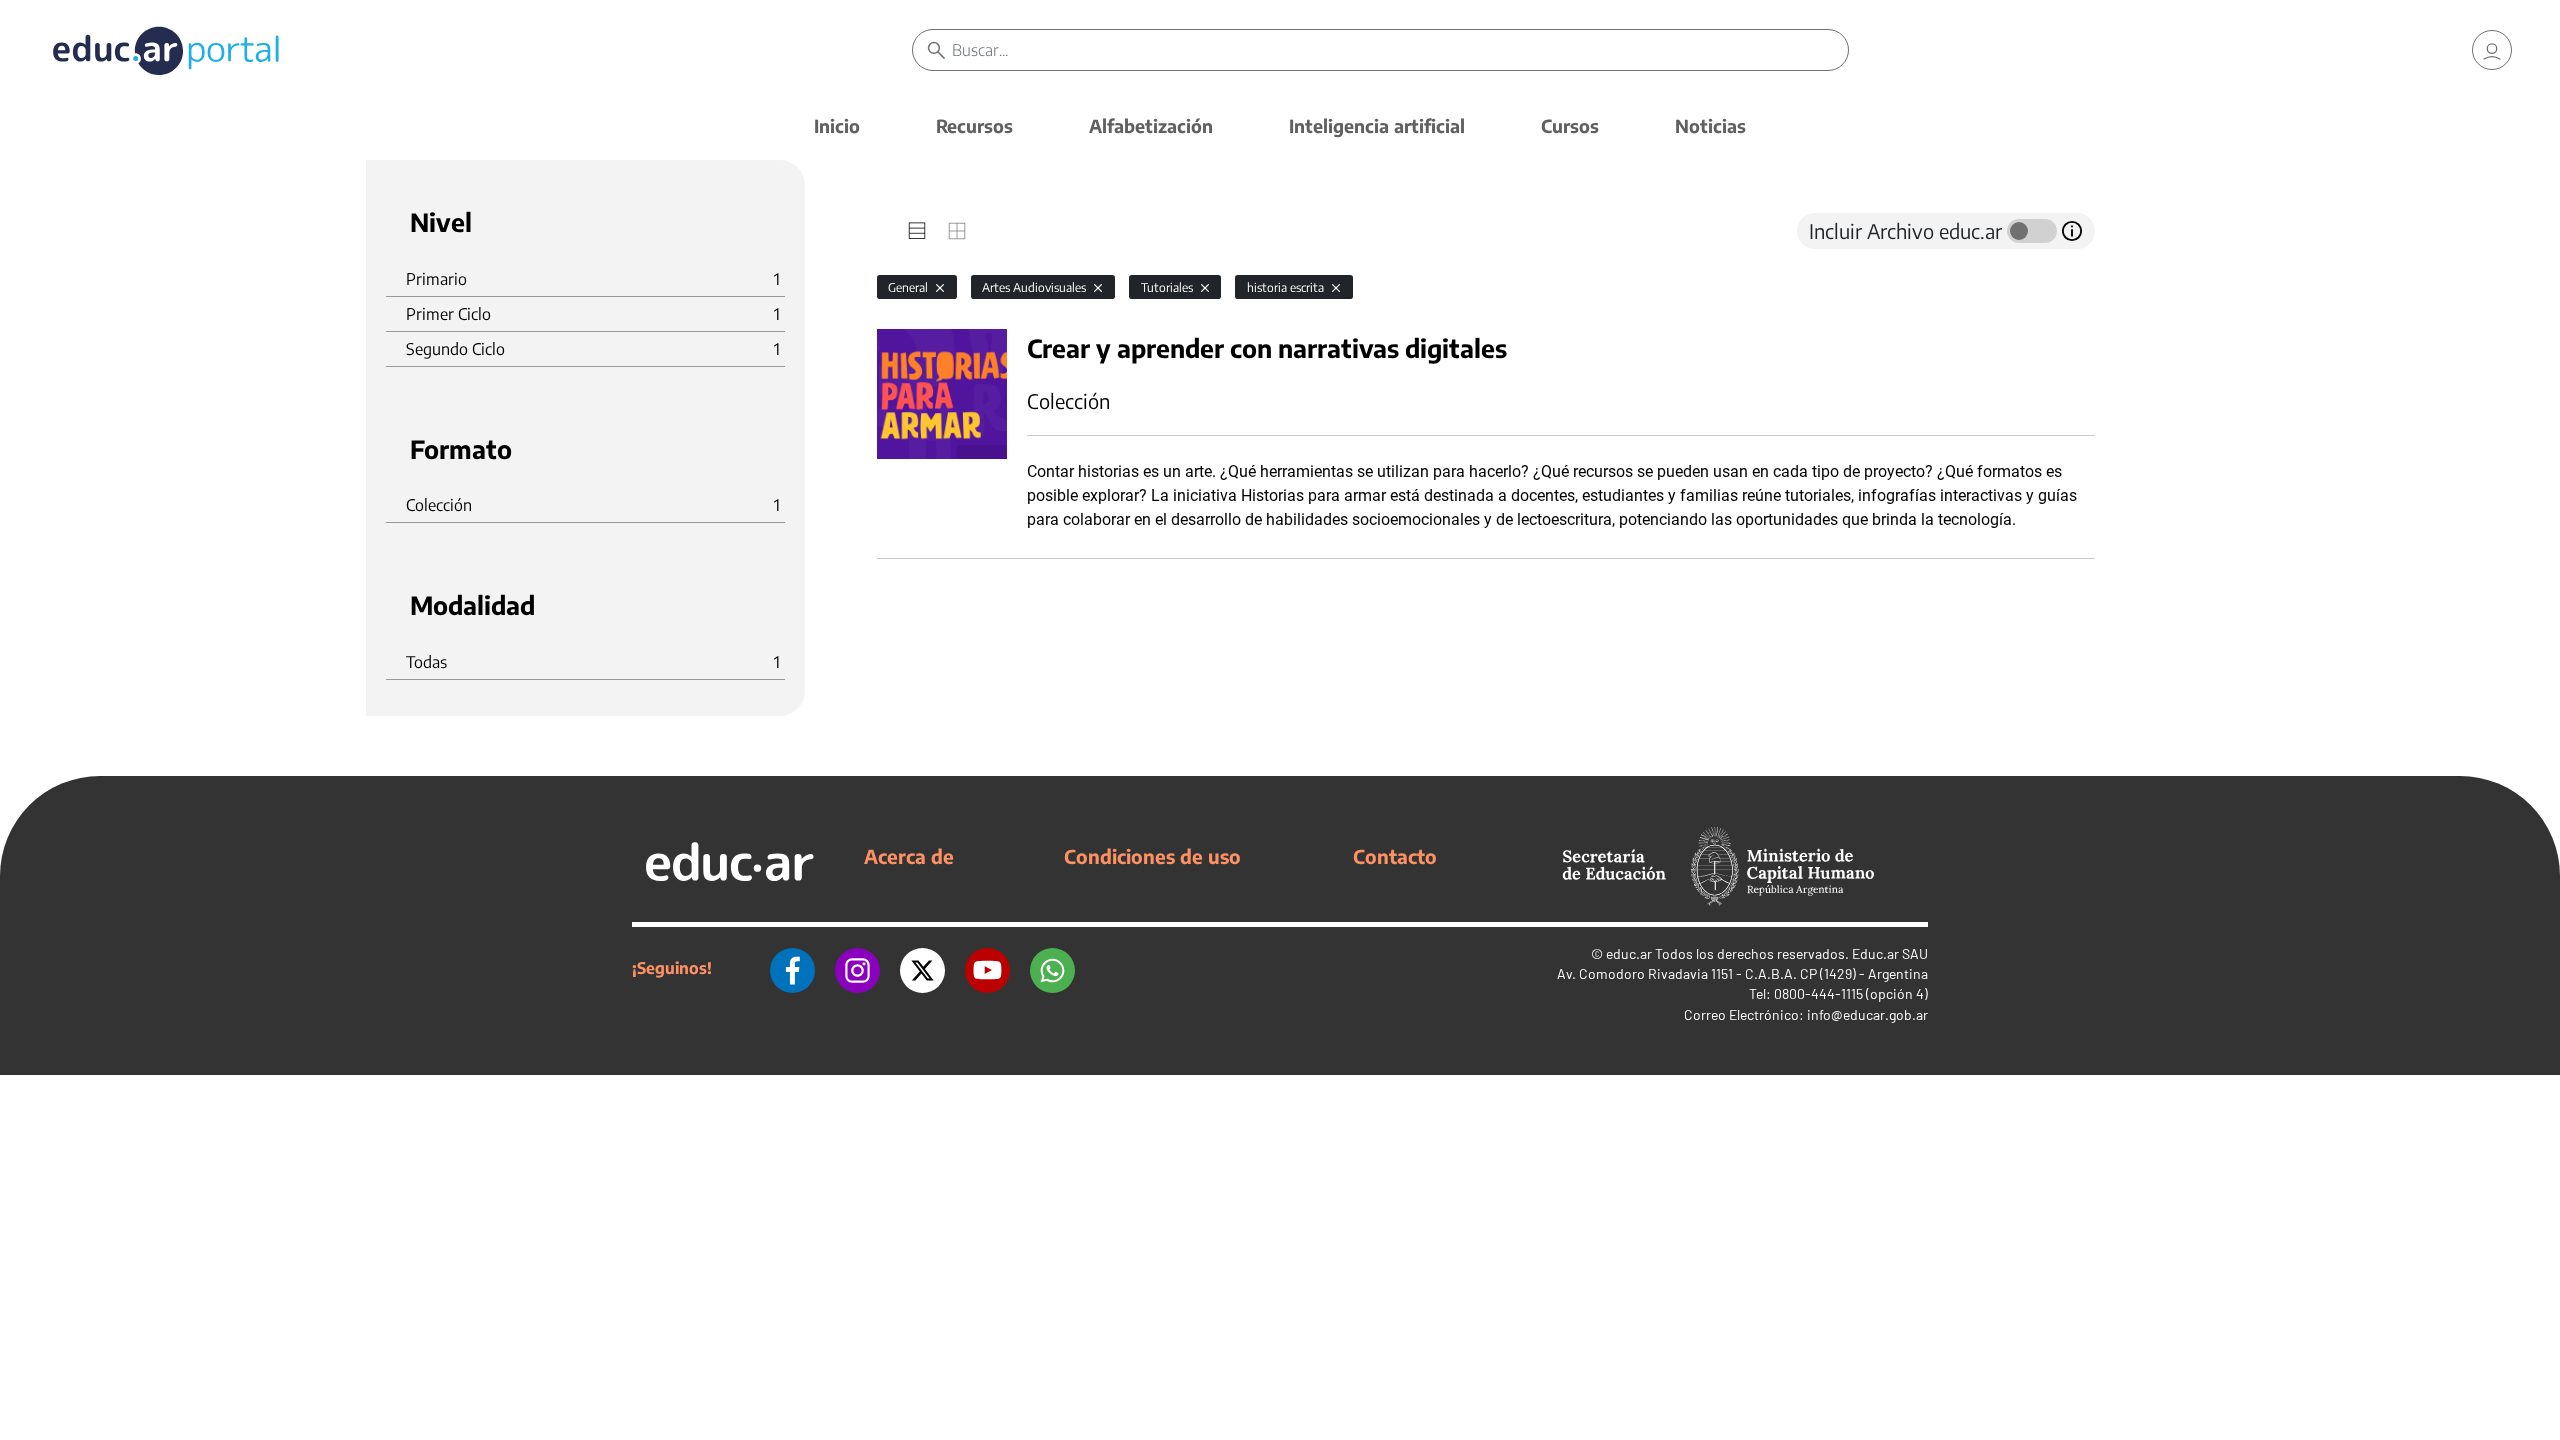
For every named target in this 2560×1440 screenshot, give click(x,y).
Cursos (1570, 125)
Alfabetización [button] (1151, 125)
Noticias (1710, 125)
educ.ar (1629, 953)
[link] (2492, 50)
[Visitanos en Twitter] (922, 968)
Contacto (1395, 856)
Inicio (837, 125)
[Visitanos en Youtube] (987, 968)
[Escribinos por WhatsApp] (1052, 968)
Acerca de (909, 856)
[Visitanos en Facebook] (792, 968)
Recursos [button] (974, 125)
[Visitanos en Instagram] (857, 968)
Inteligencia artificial (1377, 125)
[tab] (917, 231)
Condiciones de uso (1152, 856)
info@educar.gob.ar (1867, 1014)
